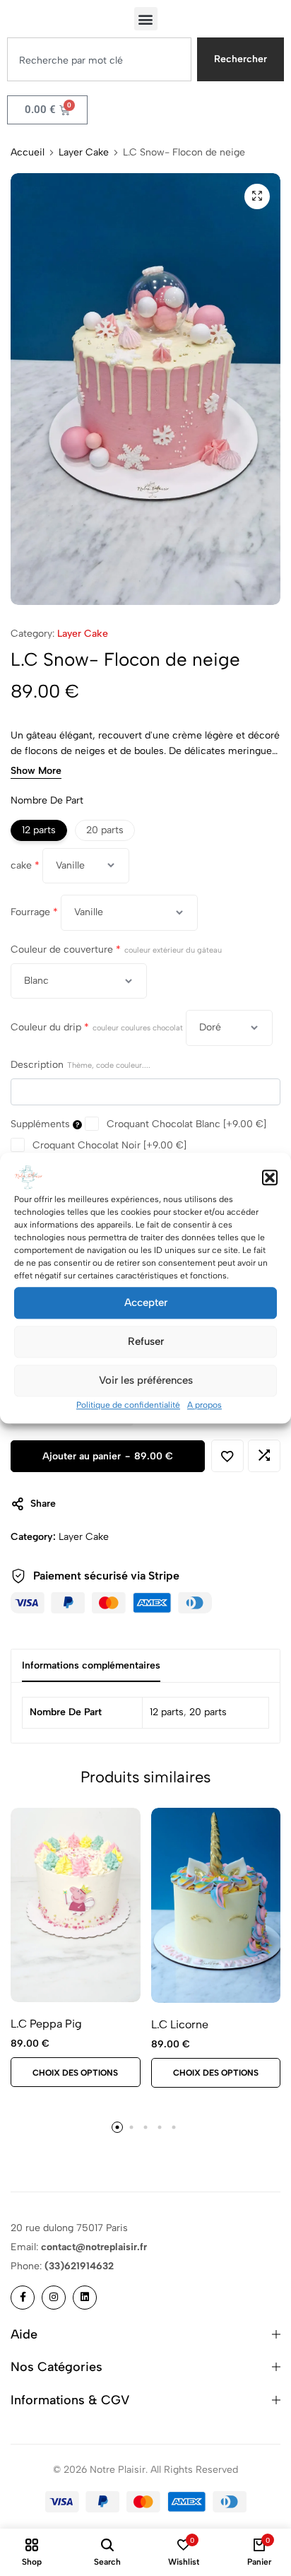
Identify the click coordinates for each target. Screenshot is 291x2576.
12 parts (167, 1712)
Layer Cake (84, 153)
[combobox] (99, 59)
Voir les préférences (146, 1380)
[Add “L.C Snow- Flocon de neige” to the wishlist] (227, 1456)
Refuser (146, 1341)
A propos (204, 1405)
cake (25, 865)
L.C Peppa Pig (46, 2024)
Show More (36, 771)
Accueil (28, 153)
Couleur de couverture (116, 949)
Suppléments (42, 1124)
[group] (216, 1905)
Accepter (146, 1302)
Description (81, 1065)
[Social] (23, 2298)
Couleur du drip (97, 1027)
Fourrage (34, 912)
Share (43, 1504)
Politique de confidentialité (128, 1405)
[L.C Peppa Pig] (76, 1905)
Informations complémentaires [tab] (91, 1665)
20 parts (208, 1712)
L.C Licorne (180, 2024)
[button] (270, 1177)
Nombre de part (47, 800)
